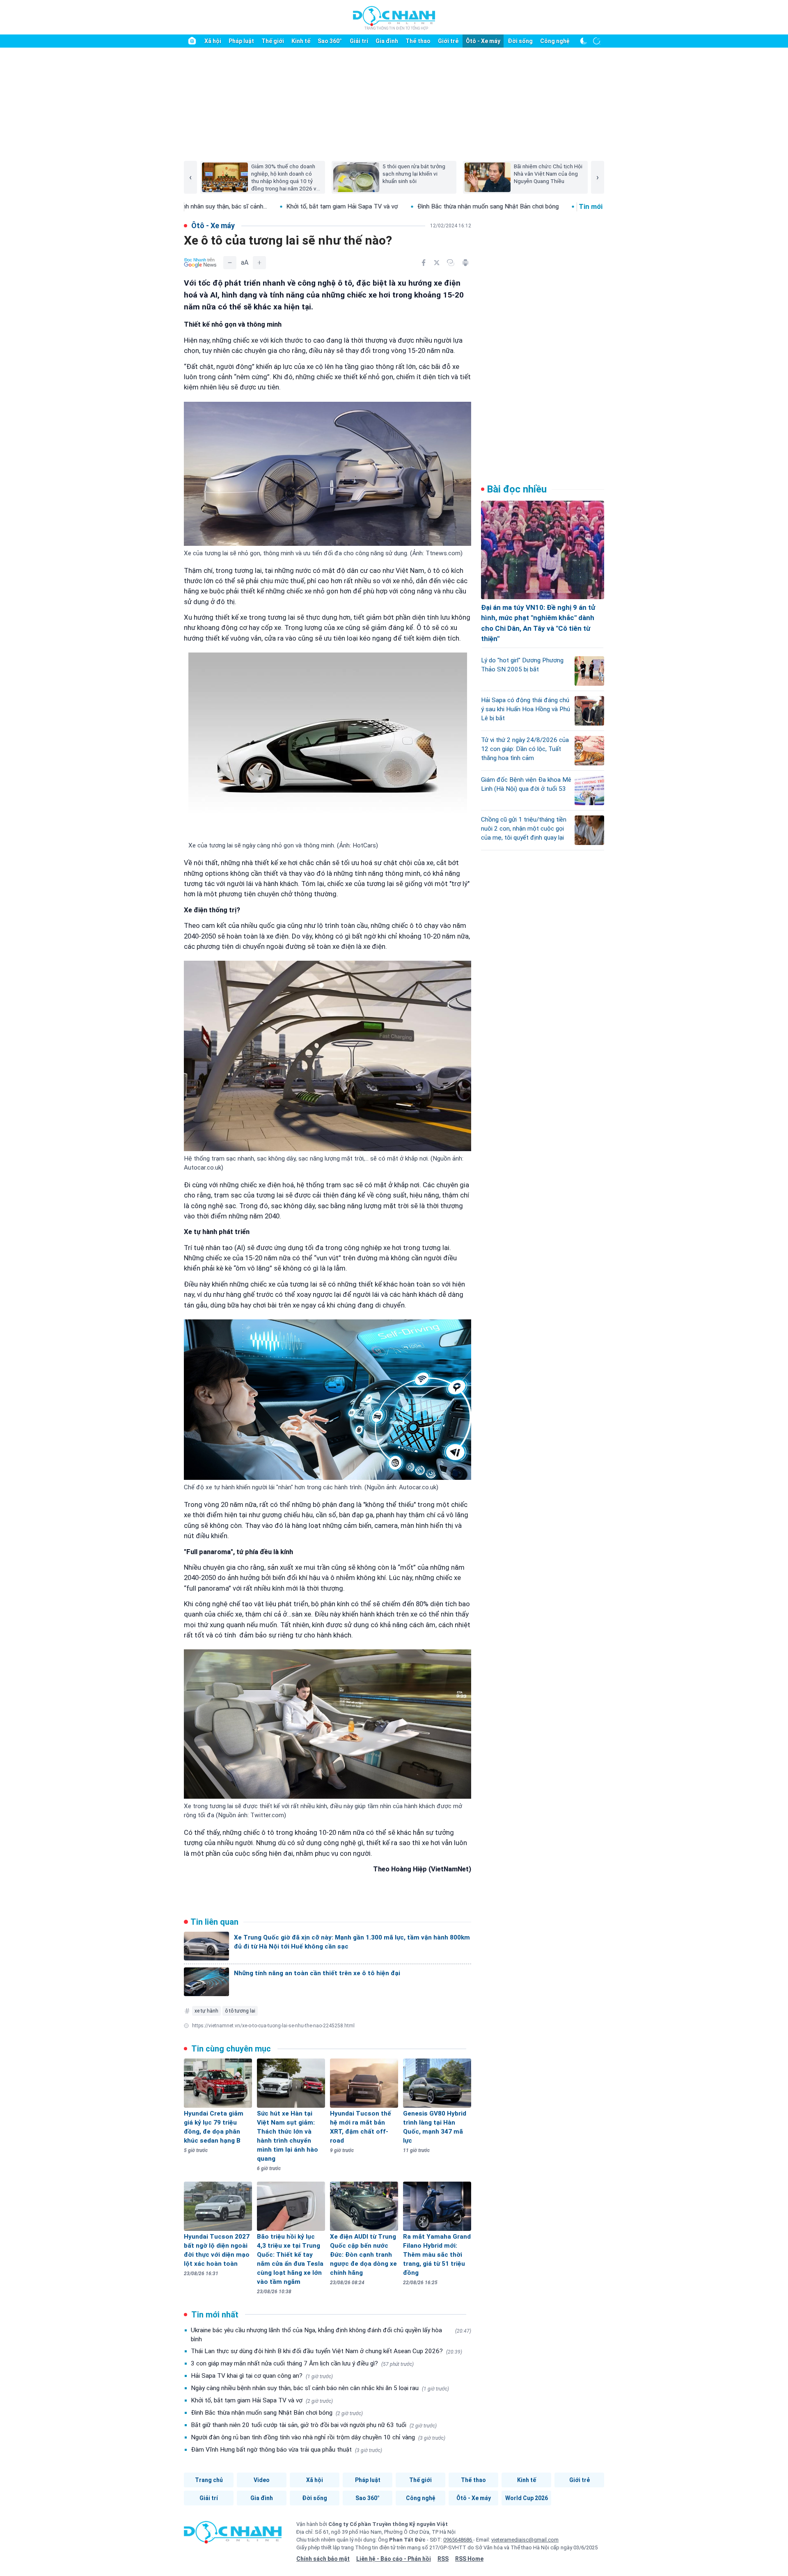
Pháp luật (241, 41)
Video (262, 2480)
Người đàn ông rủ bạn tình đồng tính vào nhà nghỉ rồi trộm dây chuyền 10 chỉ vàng (318, 2437)
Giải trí (359, 41)
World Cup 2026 (527, 2498)
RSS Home (469, 2559)
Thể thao (418, 41)
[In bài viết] (465, 263)
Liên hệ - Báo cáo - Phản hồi (394, 2559)
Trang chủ (209, 2480)
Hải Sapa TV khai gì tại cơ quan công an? (262, 2376)
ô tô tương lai (240, 2011)
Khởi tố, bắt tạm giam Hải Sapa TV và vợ (238, 206)
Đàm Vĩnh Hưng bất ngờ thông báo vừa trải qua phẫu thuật (286, 2450)
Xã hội (213, 41)
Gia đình (387, 41)
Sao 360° (330, 41)
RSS (443, 2559)
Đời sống (520, 41)
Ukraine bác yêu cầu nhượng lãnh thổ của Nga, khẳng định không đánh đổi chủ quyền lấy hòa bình (331, 2335)
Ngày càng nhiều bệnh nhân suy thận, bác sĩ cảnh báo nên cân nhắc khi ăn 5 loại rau (320, 2388)
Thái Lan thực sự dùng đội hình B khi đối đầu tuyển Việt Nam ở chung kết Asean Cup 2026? (326, 2351)
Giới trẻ (448, 41)
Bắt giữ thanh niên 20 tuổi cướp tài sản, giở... (534, 206)
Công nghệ (555, 41)
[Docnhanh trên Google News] (200, 263)
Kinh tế (301, 41)
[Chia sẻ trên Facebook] (424, 263)
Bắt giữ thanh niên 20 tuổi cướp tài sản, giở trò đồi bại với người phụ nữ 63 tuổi (314, 2425)
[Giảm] (230, 263)
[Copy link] (451, 263)
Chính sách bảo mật (323, 2559)
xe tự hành (206, 2011)
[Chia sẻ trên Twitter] (437, 263)
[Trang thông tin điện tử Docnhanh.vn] (394, 18)
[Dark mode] (584, 41)
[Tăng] (259, 263)
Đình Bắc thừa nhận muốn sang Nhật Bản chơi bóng (384, 206)
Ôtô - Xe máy (483, 41)
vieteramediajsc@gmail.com (525, 2540)
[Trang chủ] (192, 41)
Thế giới (273, 41)
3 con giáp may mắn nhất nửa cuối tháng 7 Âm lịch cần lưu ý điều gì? (302, 2363)
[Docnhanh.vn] (233, 2535)
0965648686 (458, 2540)
